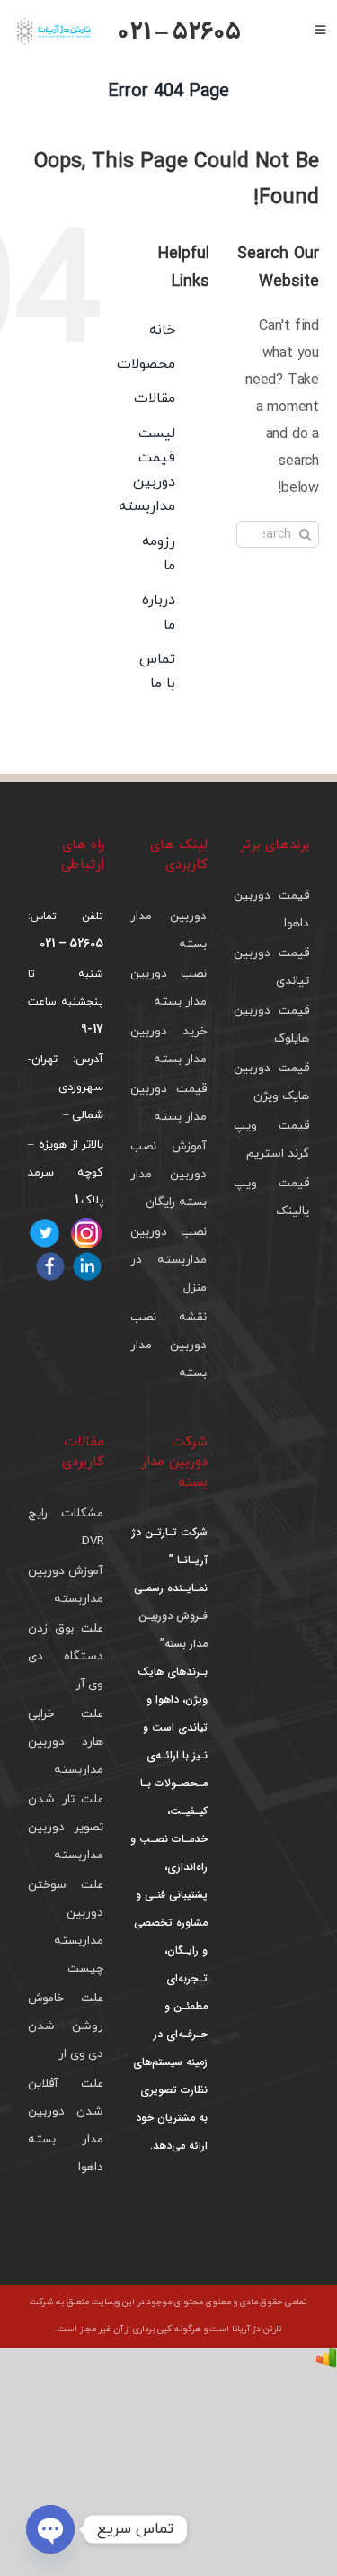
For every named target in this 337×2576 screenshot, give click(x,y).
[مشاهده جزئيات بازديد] (326, 2361)
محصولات (146, 364)
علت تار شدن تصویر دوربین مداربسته (66, 1827)
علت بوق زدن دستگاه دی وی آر (66, 1656)
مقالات (155, 398)
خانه (162, 330)
